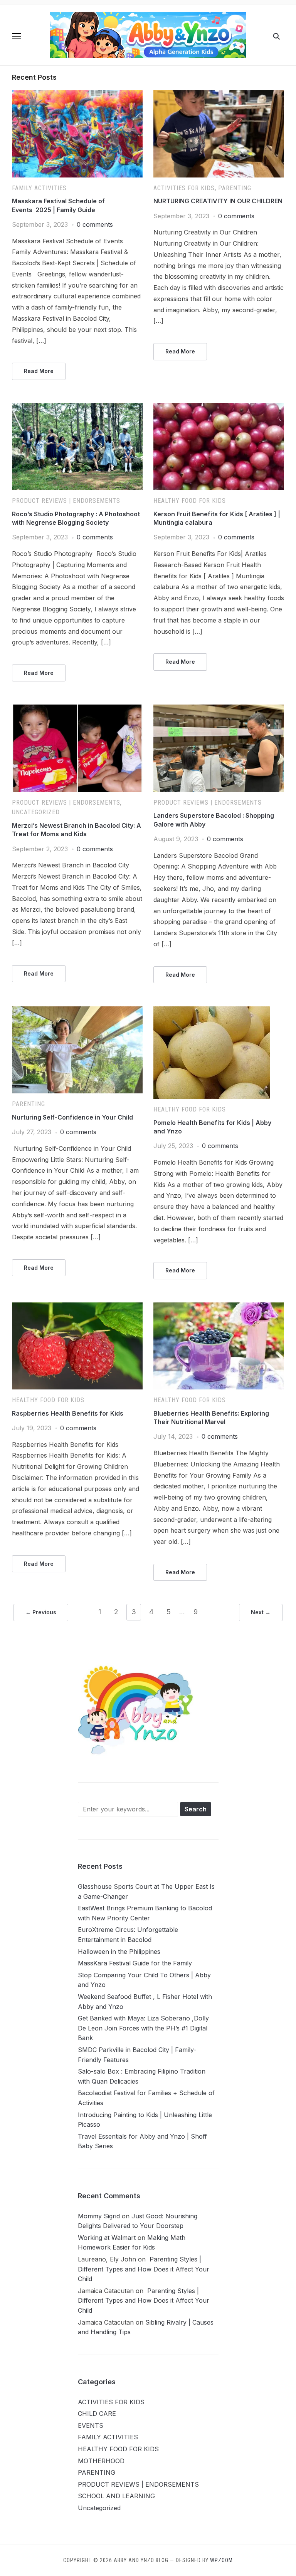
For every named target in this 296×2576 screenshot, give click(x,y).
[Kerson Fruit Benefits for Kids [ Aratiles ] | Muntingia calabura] (219, 408)
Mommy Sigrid (99, 2216)
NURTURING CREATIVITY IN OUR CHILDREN (218, 201)
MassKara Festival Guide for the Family (135, 1963)
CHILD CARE (97, 2414)
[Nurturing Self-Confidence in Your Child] (77, 1011)
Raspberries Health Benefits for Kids (68, 1413)
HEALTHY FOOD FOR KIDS (190, 501)
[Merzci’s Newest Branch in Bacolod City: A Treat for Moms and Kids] (77, 709)
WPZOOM (221, 2560)
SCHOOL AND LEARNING (116, 2496)
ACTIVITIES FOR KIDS (184, 188)
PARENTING (235, 188)
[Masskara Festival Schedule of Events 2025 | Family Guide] (77, 95)
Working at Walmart (107, 2238)
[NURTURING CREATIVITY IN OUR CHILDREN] (219, 95)
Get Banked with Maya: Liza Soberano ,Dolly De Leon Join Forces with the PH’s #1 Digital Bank (143, 2028)
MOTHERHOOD (101, 2461)
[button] (17, 36)
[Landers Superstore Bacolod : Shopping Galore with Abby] (219, 709)
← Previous (41, 1612)
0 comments (95, 224)
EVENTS (91, 2425)
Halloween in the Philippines (119, 1952)
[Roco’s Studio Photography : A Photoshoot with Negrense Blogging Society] (77, 408)
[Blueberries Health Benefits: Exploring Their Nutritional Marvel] (219, 1307)
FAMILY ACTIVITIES (39, 188)
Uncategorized (36, 812)
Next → (261, 1612)
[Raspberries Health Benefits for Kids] (77, 1307)
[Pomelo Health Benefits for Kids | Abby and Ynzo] (212, 1011)
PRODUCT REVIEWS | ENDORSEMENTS (66, 501)
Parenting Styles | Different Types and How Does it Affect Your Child (144, 2269)
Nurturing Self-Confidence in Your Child (72, 1117)
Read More (39, 371)
